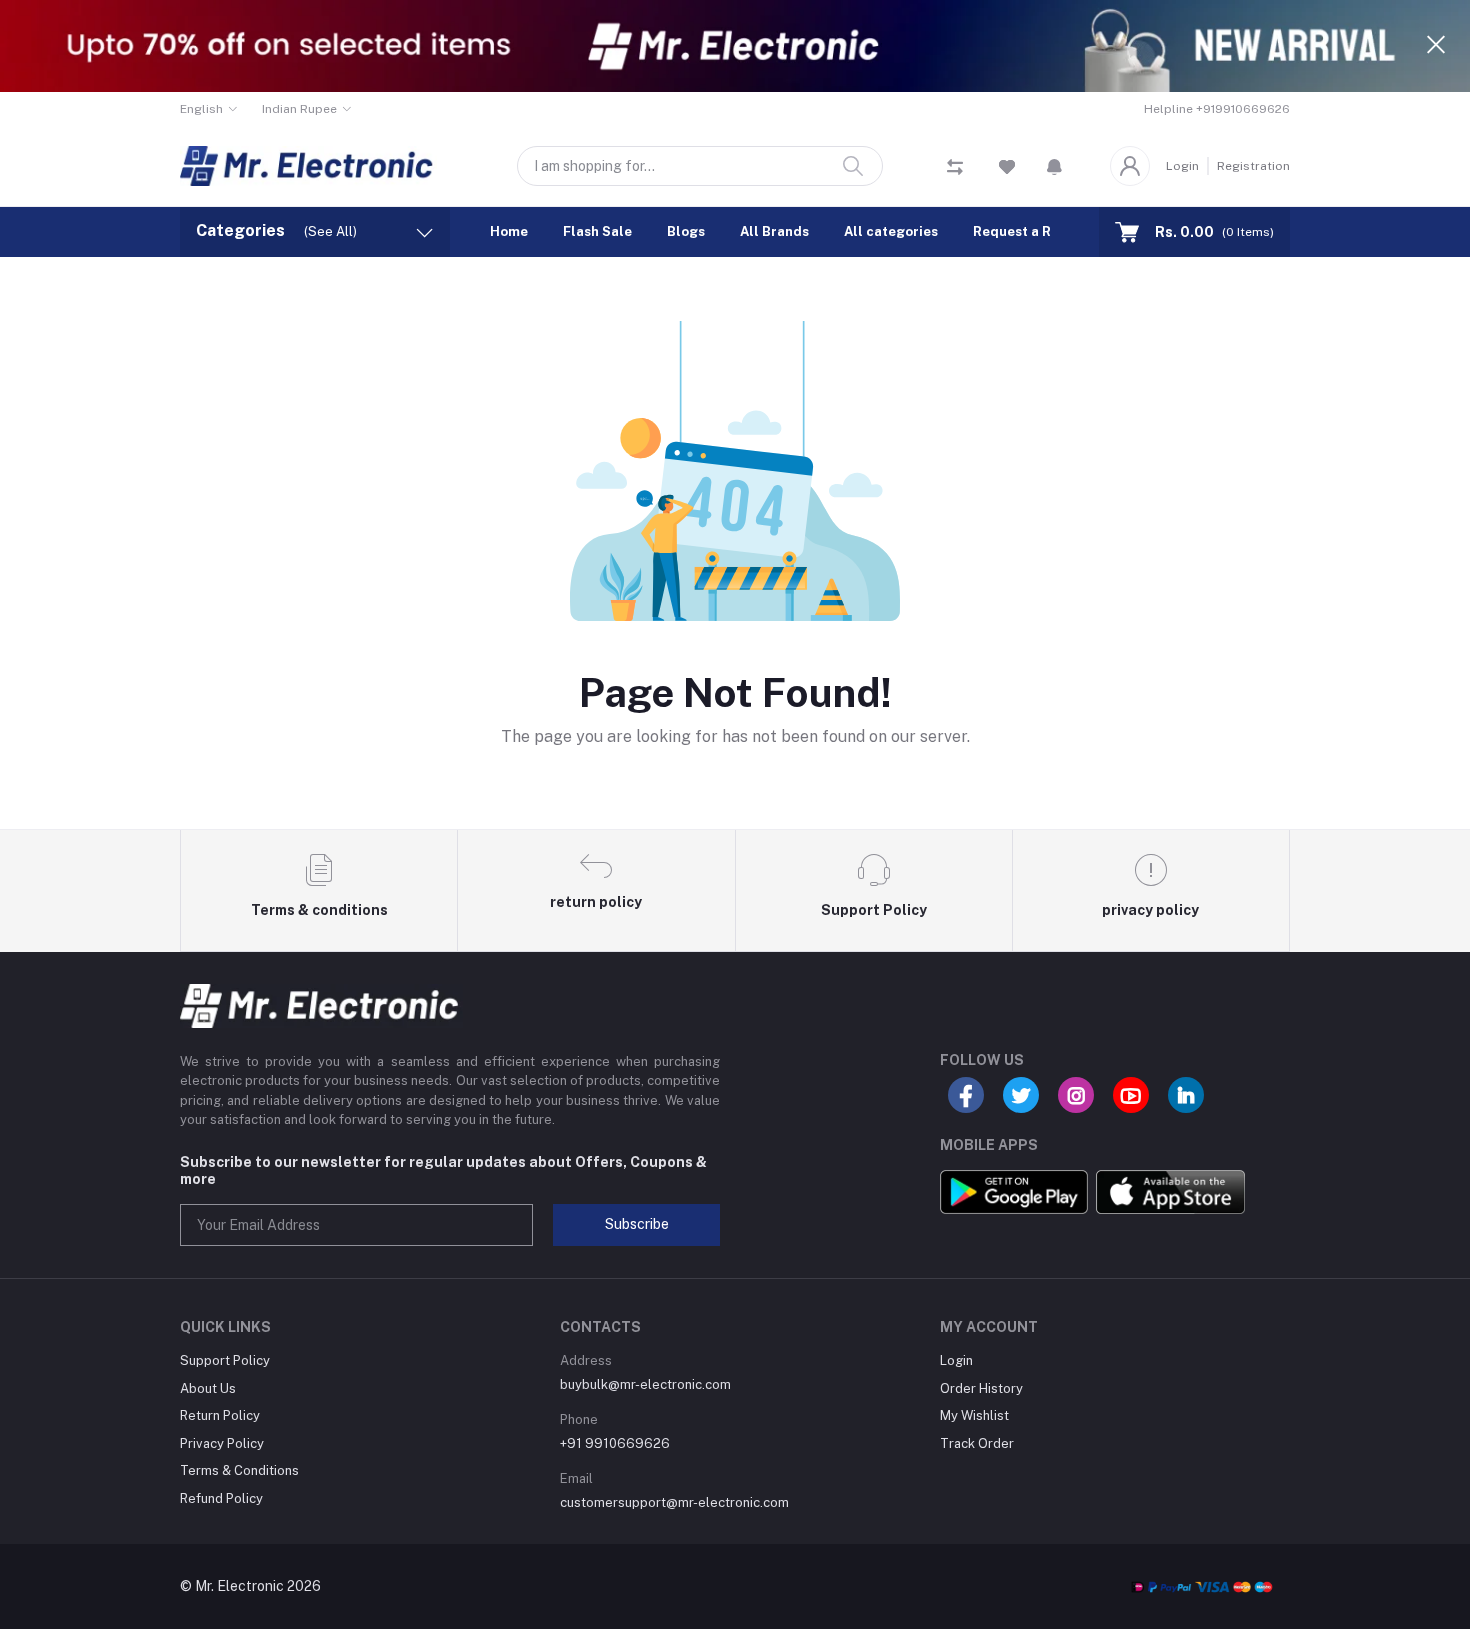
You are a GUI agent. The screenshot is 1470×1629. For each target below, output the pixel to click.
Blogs (686, 231)
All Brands (774, 231)
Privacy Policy (222, 1443)
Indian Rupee (299, 109)
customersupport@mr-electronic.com (674, 1502)
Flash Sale (597, 231)
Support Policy (225, 1360)
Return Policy (220, 1415)
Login (1182, 166)
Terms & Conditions (239, 1470)
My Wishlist (974, 1415)
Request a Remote (1033, 231)
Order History (981, 1388)
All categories (891, 231)
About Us (208, 1388)
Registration (1253, 166)
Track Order (977, 1443)
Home (509, 231)
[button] (1054, 166)
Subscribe (637, 1224)
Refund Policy (221, 1498)
